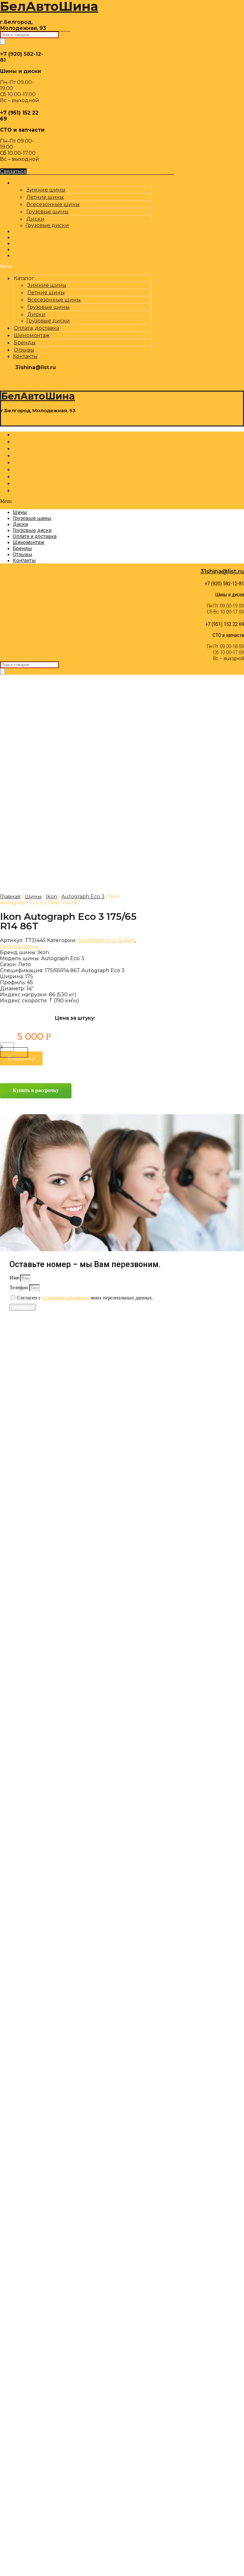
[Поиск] (3, 41)
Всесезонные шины (53, 204)
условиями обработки (66, 1298)
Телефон (19, 1288)
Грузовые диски (48, 321)
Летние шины (45, 197)
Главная (10, 897)
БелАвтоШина (38, 396)
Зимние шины (46, 190)
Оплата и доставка (38, 462)
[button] (76, 266)
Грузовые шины (47, 212)
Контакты (27, 255)
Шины (23, 435)
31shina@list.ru (222, 571)
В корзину (21, 1059)
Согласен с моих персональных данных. (85, 1298)
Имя (15, 1278)
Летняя (10, 946)
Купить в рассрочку (36, 1090)
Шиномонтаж (32, 335)
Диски (35, 219)
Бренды (25, 343)
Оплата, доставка (36, 328)
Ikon (51, 897)
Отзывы (24, 350)
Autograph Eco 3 (83, 897)
